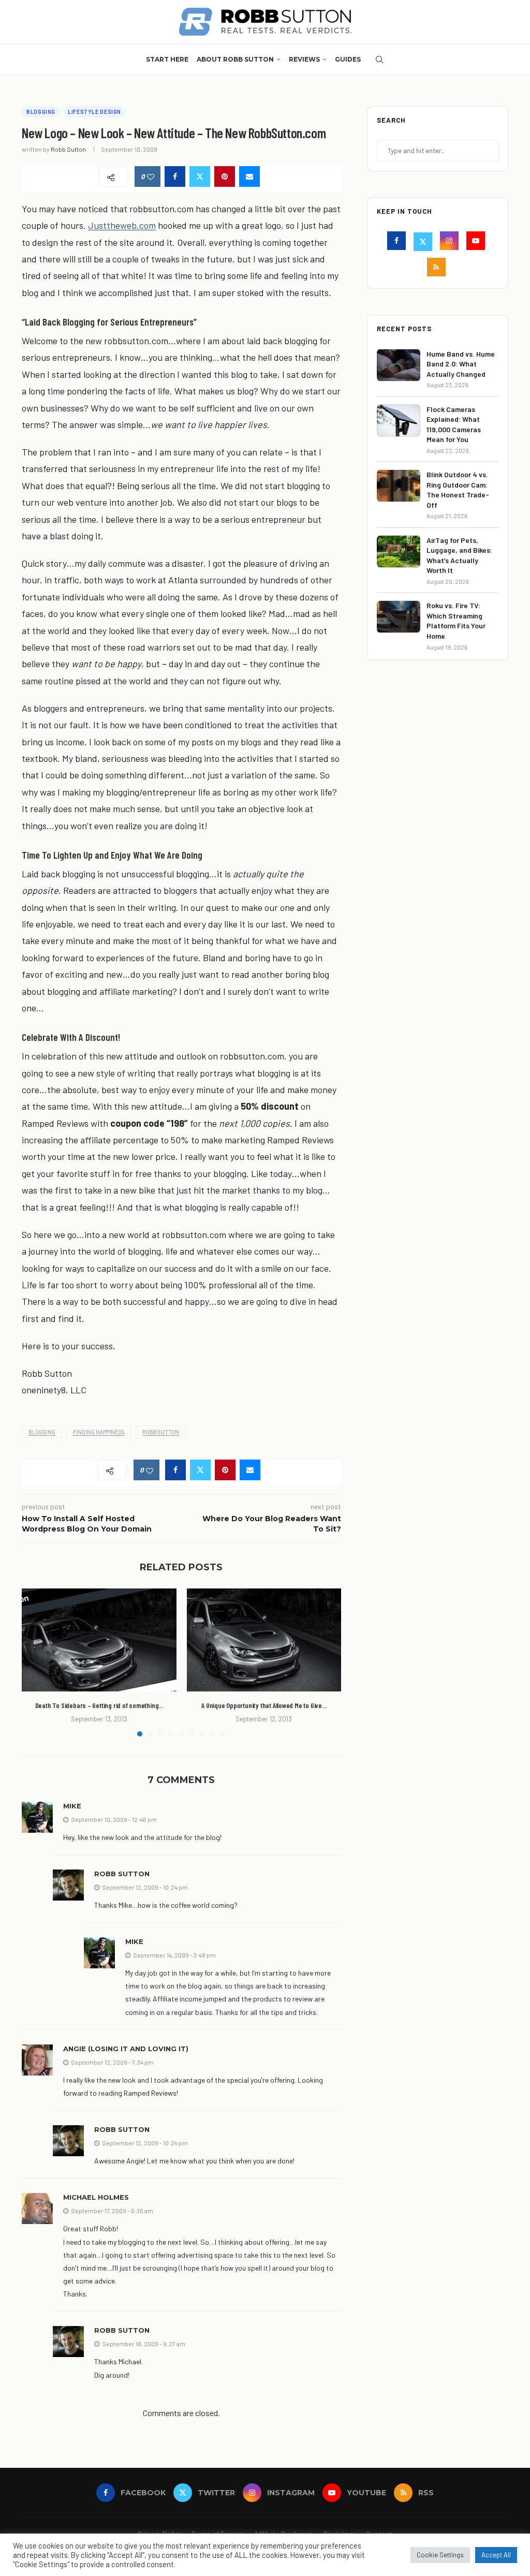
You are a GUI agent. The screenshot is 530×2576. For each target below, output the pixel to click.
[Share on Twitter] (200, 176)
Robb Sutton (68, 149)
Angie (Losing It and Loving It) (126, 2049)
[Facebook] (398, 242)
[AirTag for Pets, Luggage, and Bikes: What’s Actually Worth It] (399, 551)
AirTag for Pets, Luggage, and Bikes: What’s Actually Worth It (459, 555)
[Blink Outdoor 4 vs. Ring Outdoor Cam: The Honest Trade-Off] (399, 486)
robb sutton (161, 1432)
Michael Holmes (96, 2197)
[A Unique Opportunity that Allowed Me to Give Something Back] (264, 1640)
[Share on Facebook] (175, 176)
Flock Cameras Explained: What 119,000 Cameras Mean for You (454, 424)
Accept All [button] (496, 2555)
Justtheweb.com (122, 225)
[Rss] (438, 268)
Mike (72, 1806)
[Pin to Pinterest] (225, 176)
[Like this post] (151, 177)
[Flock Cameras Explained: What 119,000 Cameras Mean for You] (399, 421)
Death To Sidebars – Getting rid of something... (99, 1705)
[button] (36, 1662)
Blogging (42, 1432)
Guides (348, 59)
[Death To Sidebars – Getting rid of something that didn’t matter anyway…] (99, 1640)
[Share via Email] (249, 176)
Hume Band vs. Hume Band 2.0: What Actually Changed (461, 364)
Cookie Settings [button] (440, 2555)
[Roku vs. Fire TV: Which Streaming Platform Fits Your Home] (399, 617)
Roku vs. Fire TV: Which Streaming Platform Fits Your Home (456, 621)
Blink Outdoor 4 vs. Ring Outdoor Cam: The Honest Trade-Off (458, 490)
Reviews (304, 59)
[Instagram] (451, 242)
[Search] (379, 60)
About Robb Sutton (235, 59)
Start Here (167, 59)
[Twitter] (424, 242)
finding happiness (99, 1432)
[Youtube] (477, 242)
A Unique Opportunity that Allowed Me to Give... (264, 1705)
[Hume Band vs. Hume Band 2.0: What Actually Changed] (399, 365)
